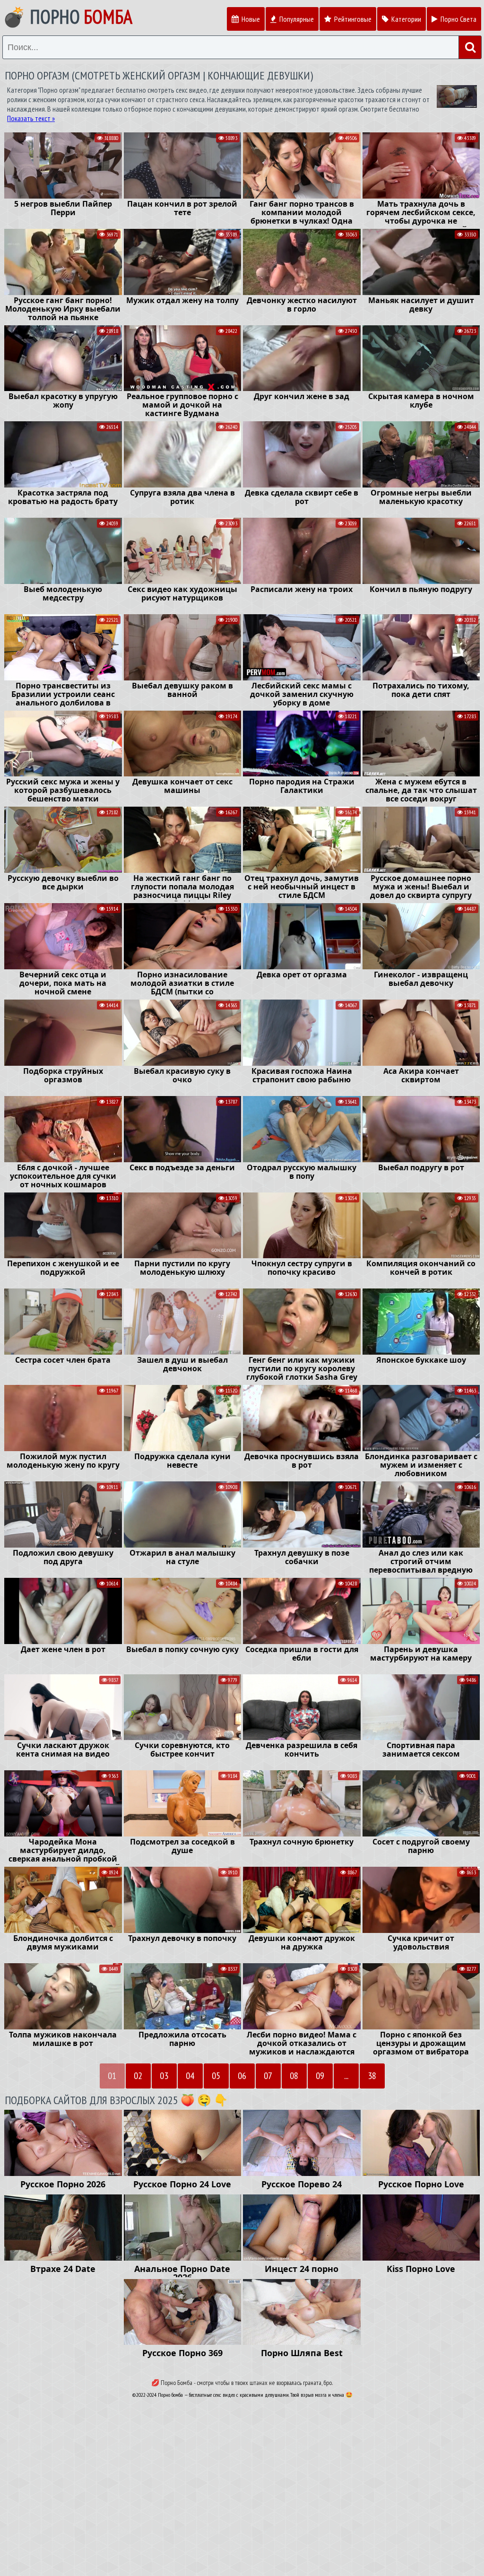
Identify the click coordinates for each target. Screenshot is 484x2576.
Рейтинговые (352, 19)
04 (190, 2076)
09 (320, 2076)
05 (216, 2076)
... (346, 2076)
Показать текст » (31, 118)
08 (294, 2076)
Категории (406, 19)
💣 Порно (67, 17)
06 (242, 2076)
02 (138, 2076)
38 (372, 2076)
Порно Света (458, 19)
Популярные (296, 19)
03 (164, 2076)
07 (268, 2076)
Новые (250, 19)
